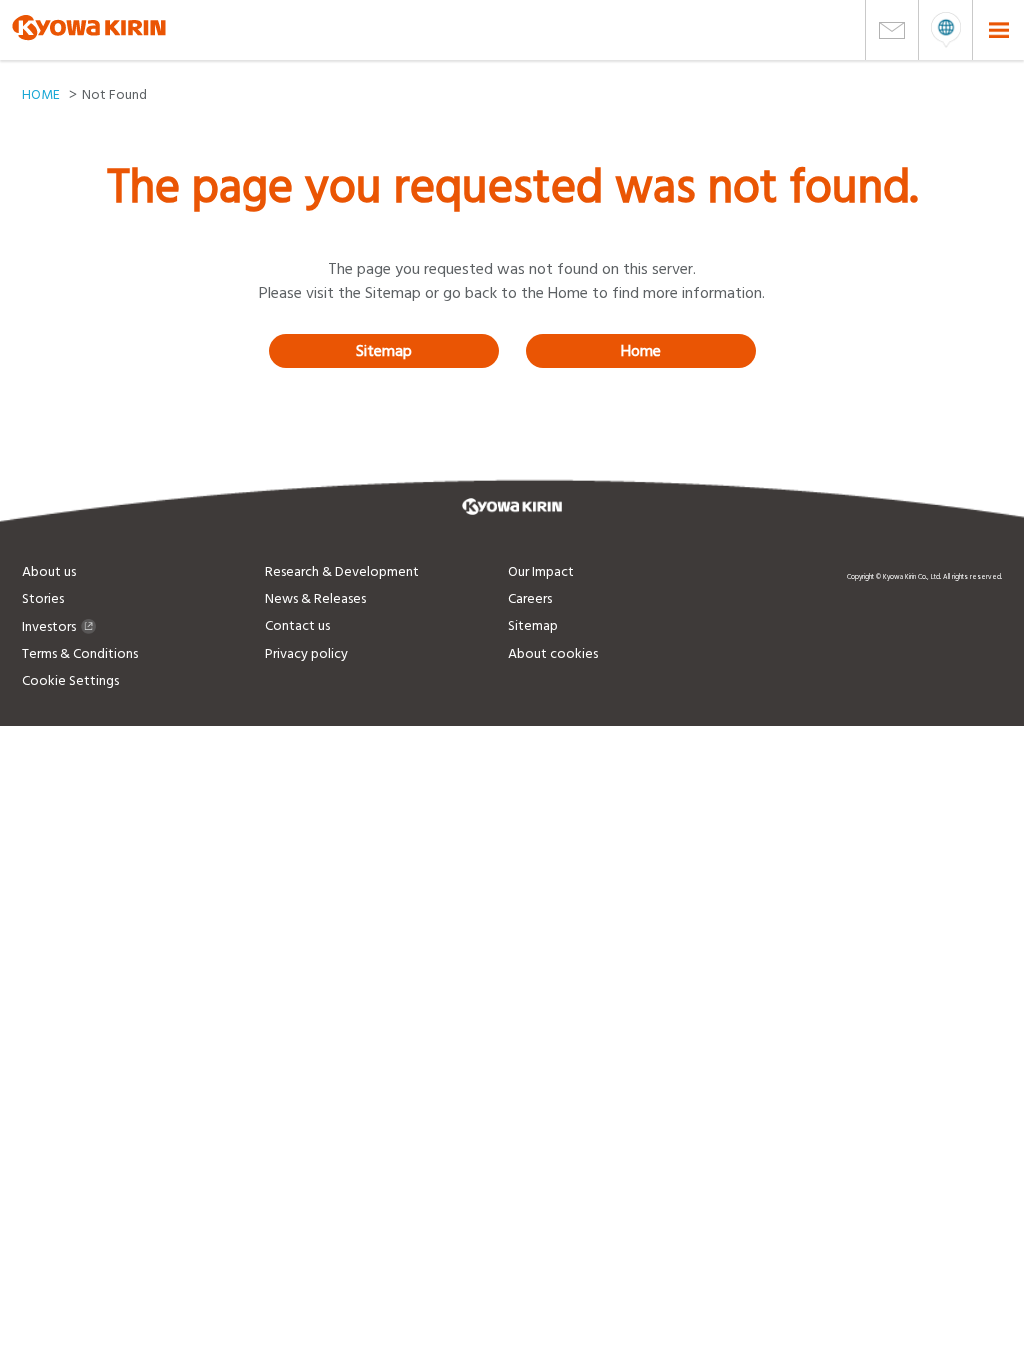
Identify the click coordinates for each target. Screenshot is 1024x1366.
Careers (530, 599)
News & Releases (315, 599)
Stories (43, 599)
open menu (945, 30)
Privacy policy (306, 654)
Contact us (297, 626)
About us (49, 572)
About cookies (553, 654)
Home (641, 351)
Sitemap (384, 351)
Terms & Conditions (80, 654)
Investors (49, 627)
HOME (41, 95)
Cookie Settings (70, 681)
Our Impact (541, 572)
